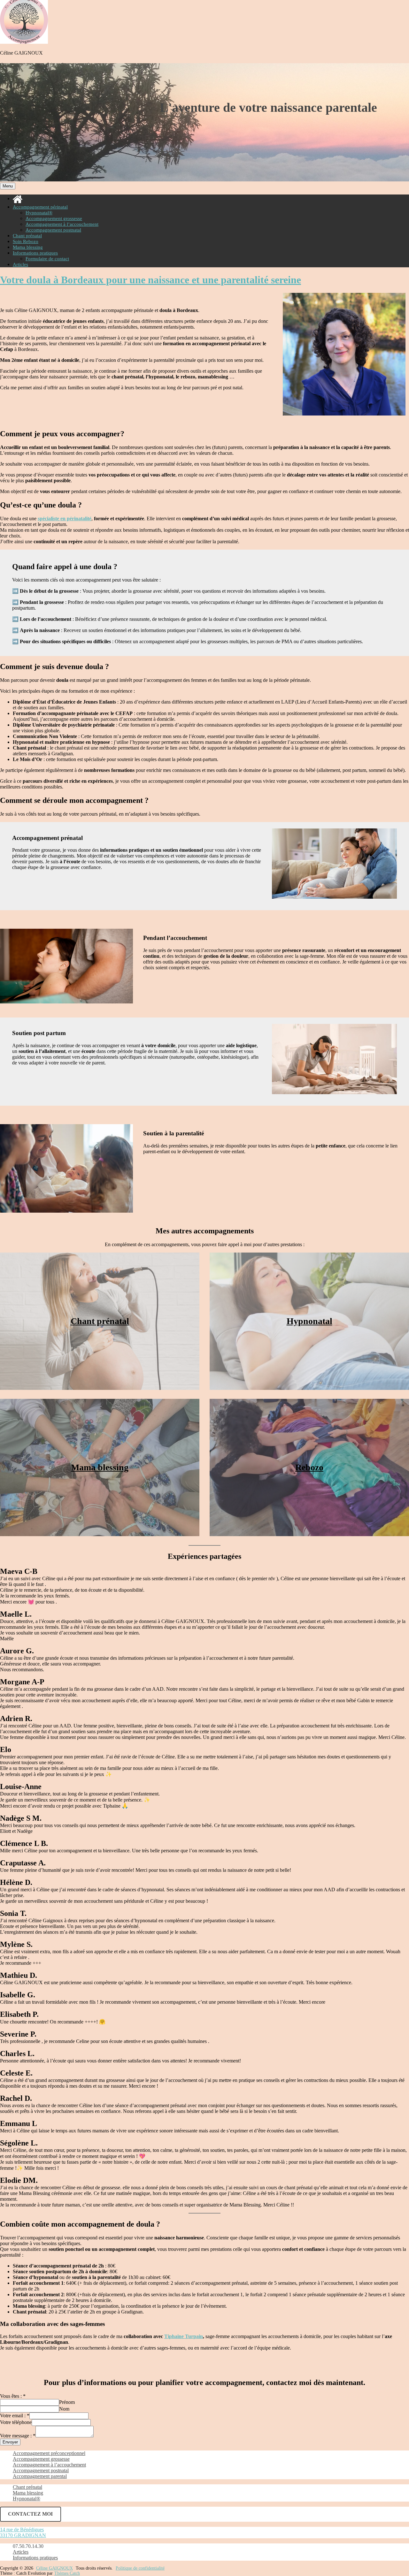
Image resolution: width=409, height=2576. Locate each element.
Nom (64, 2409)
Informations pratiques (35, 253)
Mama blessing (28, 247)
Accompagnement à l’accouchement (62, 224)
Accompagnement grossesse (54, 218)
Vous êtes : (13, 2396)
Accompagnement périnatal (40, 207)
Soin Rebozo (26, 241)
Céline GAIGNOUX (21, 53)
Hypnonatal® (39, 213)
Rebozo (309, 1467)
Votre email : (15, 2416)
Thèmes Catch (67, 2573)
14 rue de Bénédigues (22, 2530)
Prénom (67, 2402)
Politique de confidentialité (140, 2568)
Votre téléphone (16, 2422)
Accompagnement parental (40, 2476)
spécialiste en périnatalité (65, 518)
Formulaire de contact (47, 259)
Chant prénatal (27, 236)
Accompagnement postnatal (53, 230)
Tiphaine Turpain (184, 2336)
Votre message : (18, 2436)
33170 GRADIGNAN (23, 2535)
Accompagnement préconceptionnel (49, 2453)
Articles (20, 264)
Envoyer (10, 2442)
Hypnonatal (309, 1321)
